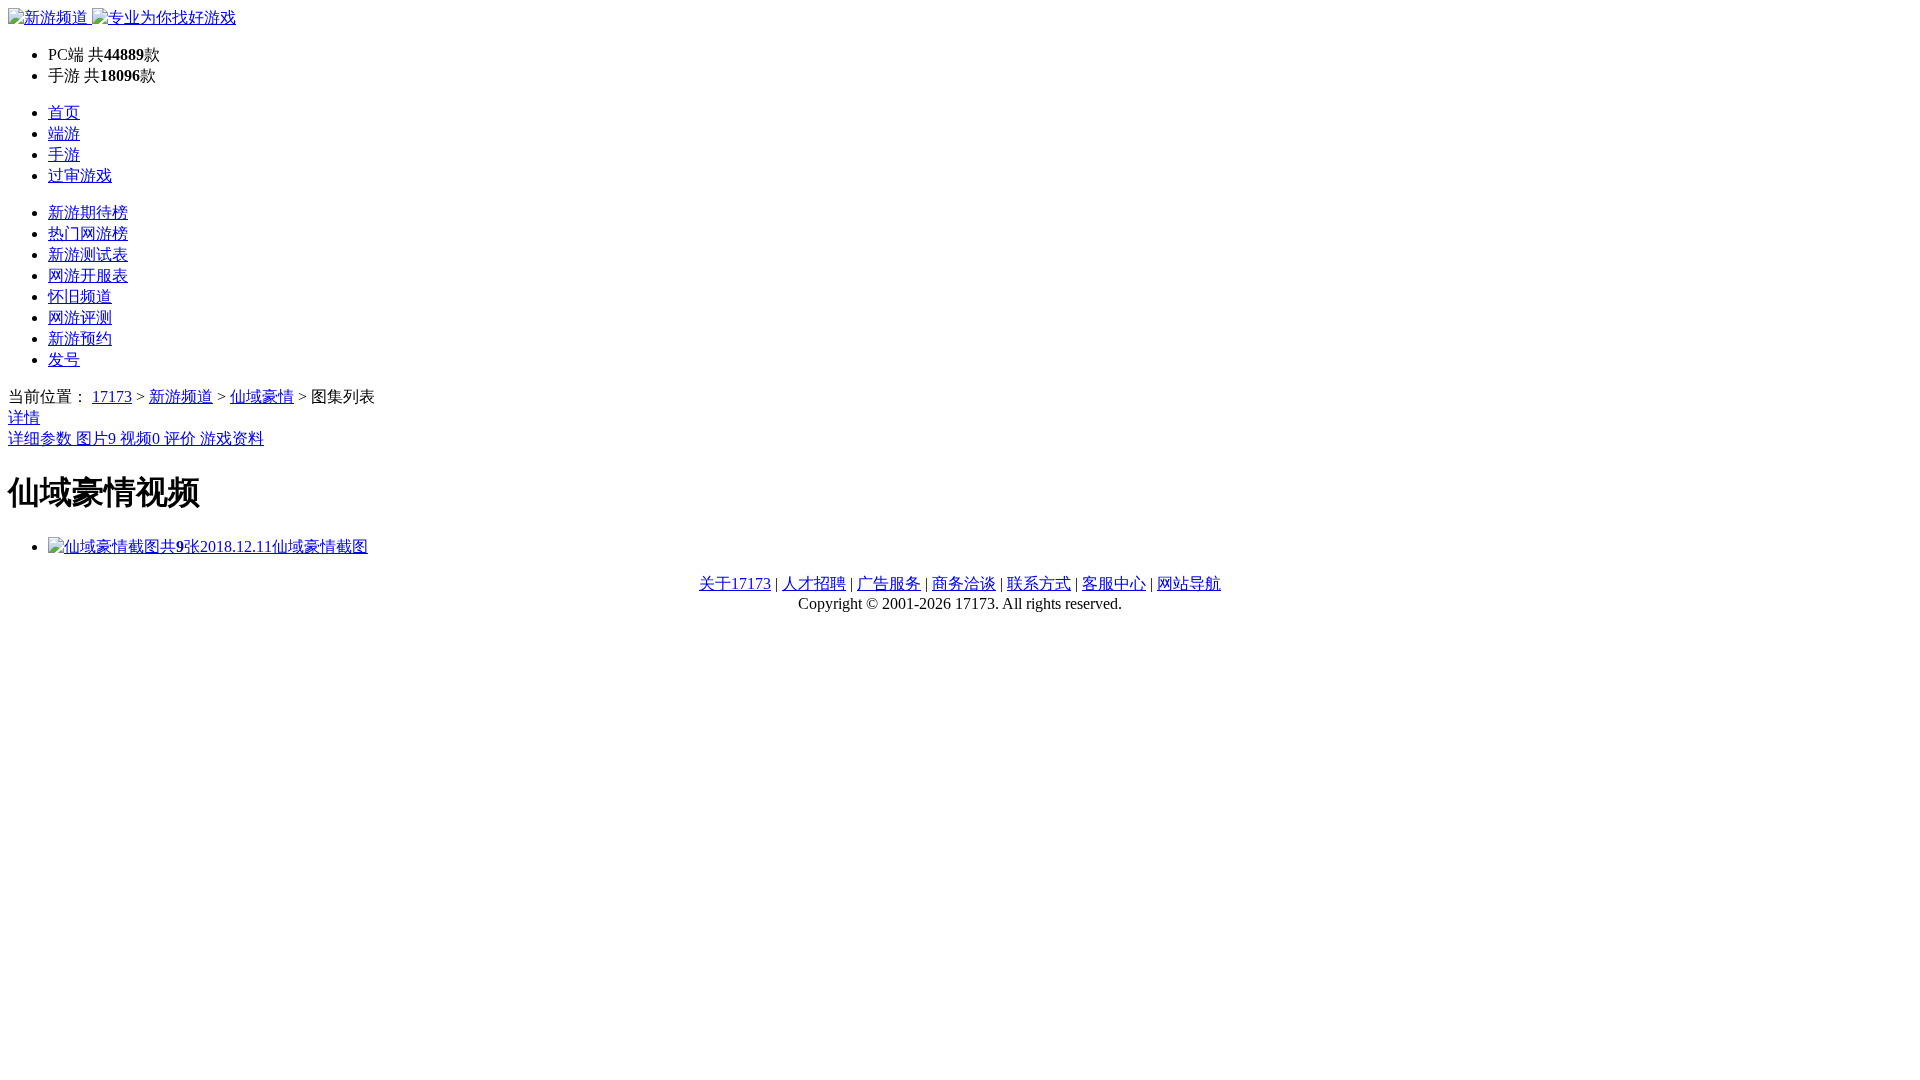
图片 (96, 438)
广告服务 (889, 583)
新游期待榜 (88, 212)
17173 (112, 396)
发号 (64, 359)
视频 (140, 438)
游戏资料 (232, 438)
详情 (24, 417)
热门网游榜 (88, 233)
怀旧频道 (80, 296)
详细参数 (42, 438)
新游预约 (80, 338)
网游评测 (80, 317)
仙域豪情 (262, 396)
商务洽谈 (964, 583)
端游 (64, 133)
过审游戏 (80, 175)
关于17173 (735, 583)
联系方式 (1039, 583)
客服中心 (1114, 583)
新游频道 (181, 396)
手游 (64, 154)
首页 (64, 112)
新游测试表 (88, 254)
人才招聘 (814, 583)
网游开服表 (88, 275)
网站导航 (1189, 583)
